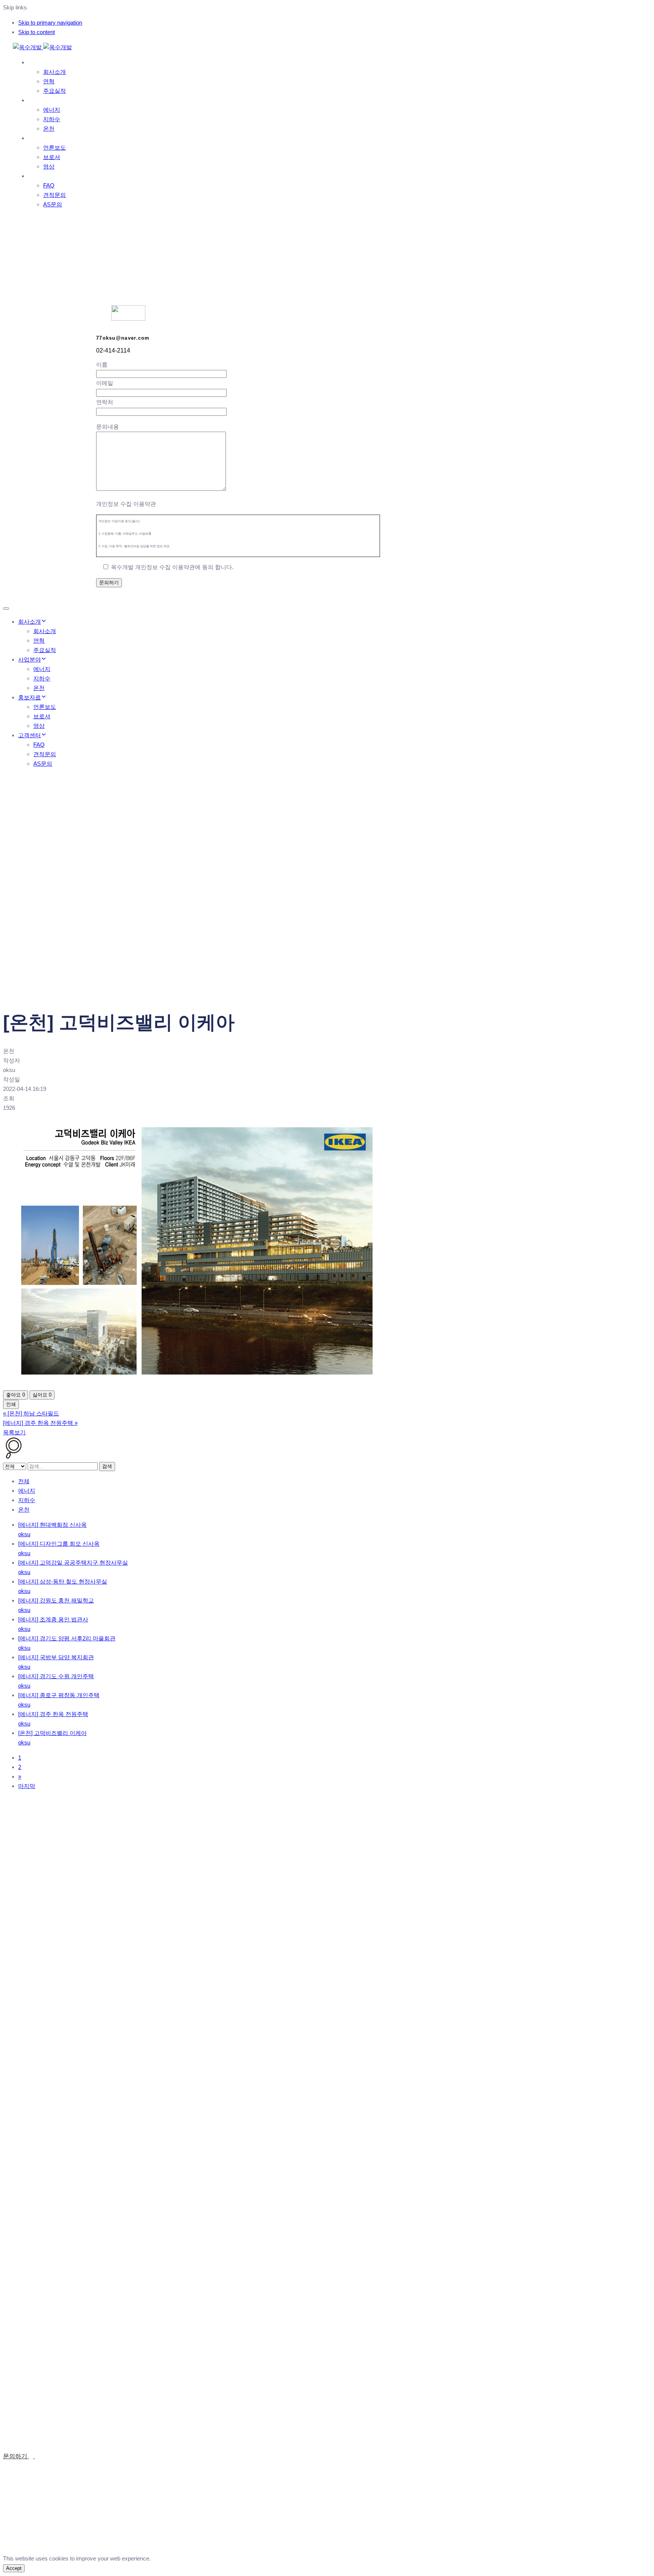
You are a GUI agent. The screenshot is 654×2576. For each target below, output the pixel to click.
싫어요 (42, 1395)
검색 (107, 1466)
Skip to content (37, 32)
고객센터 (40, 176)
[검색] (14, 1457)
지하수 (52, 119)
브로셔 (52, 157)
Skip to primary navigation (50, 23)
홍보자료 (40, 138)
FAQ (49, 185)
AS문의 (53, 204)
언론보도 (54, 147)
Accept (14, 2568)
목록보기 (14, 1432)
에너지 (52, 110)
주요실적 (54, 91)
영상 (49, 166)
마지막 (27, 1786)
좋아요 (16, 1395)
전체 (24, 1481)
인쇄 (11, 1404)
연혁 (49, 81)
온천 (49, 129)
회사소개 (40, 62)
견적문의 (54, 195)
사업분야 (40, 100)
